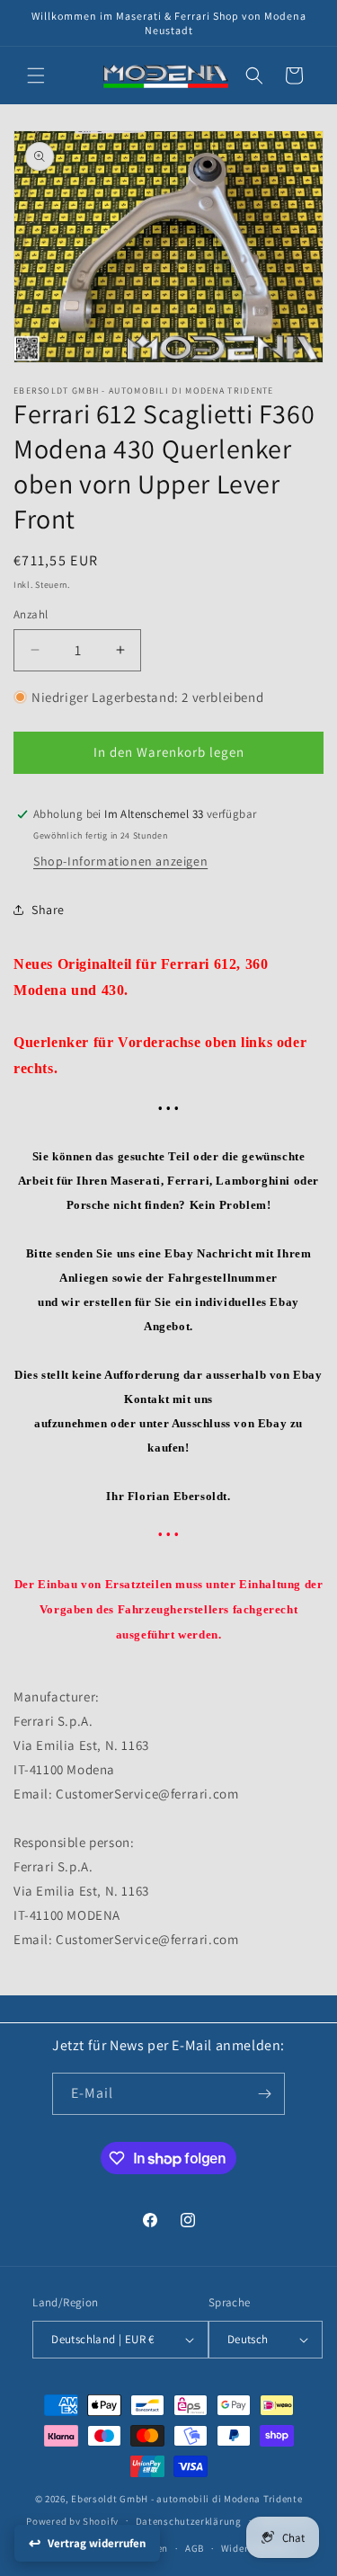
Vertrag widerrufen (97, 2543)
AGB (195, 2548)
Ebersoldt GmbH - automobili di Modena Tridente (186, 2499)
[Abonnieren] (264, 2094)
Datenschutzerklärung (189, 2521)
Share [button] (48, 910)
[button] (36, 76)
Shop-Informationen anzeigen (120, 861)
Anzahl (31, 614)
